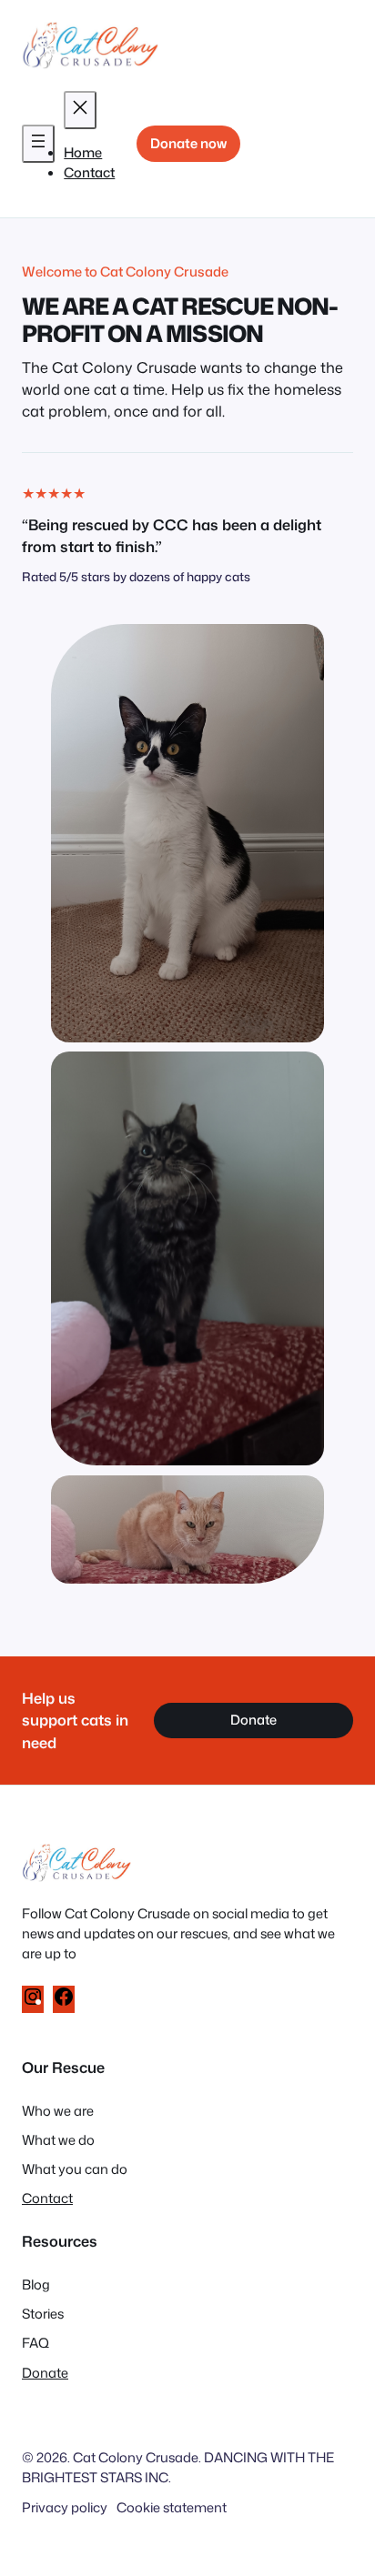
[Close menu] (80, 110)
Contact (47, 2198)
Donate (253, 1720)
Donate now (188, 143)
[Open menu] (38, 144)
